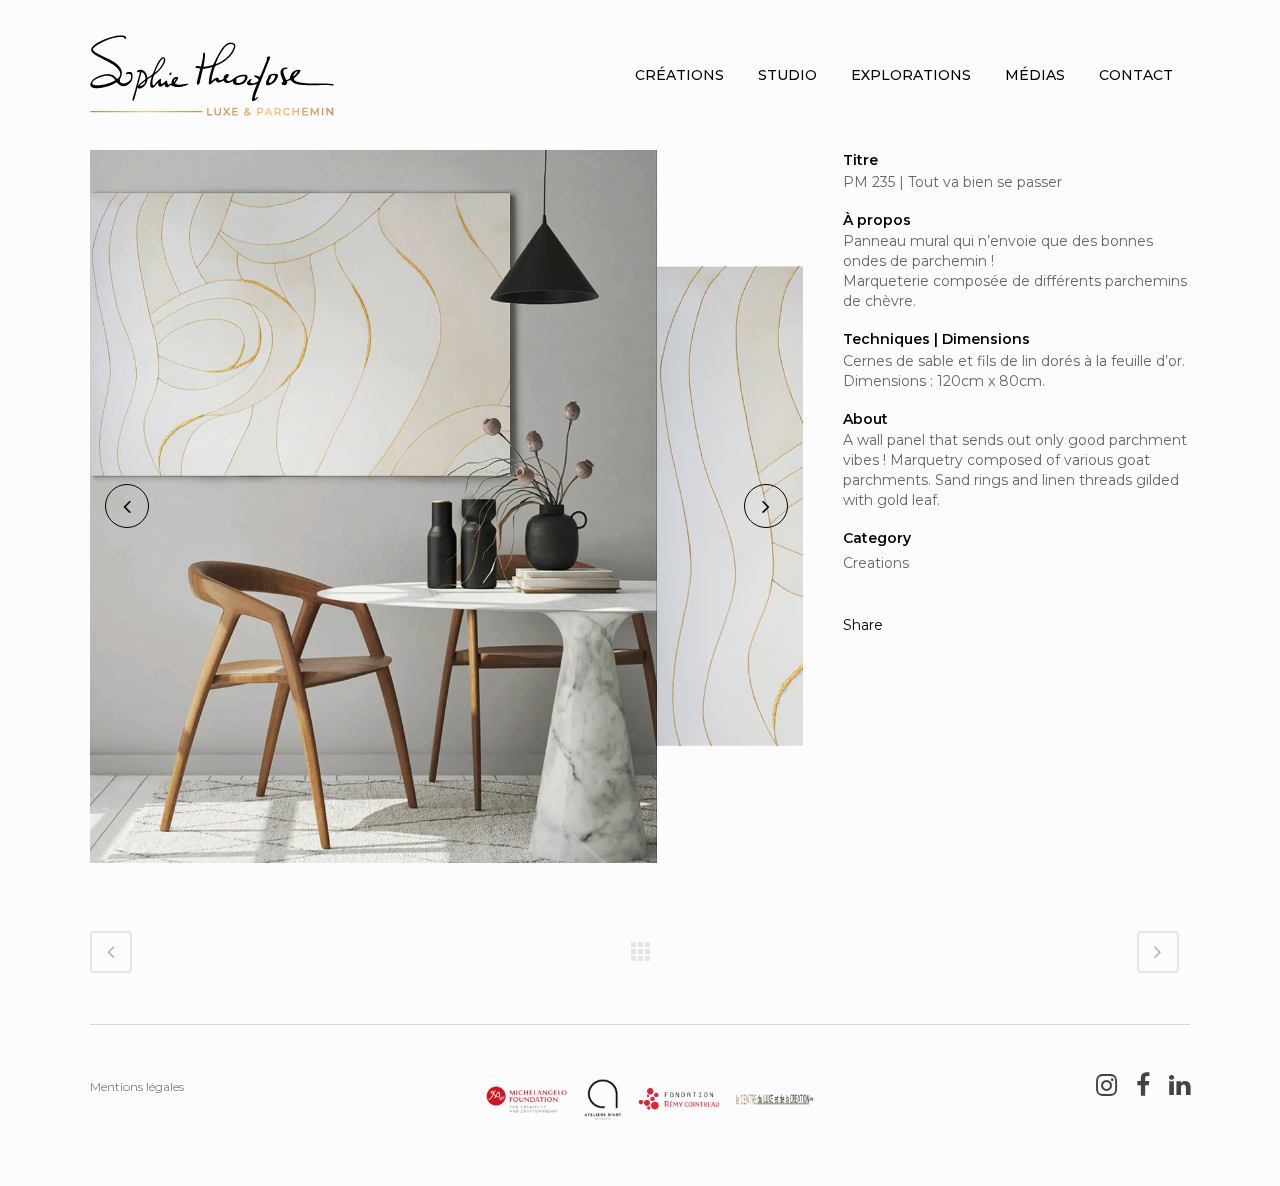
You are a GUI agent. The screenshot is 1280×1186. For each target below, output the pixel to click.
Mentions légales (137, 1086)
